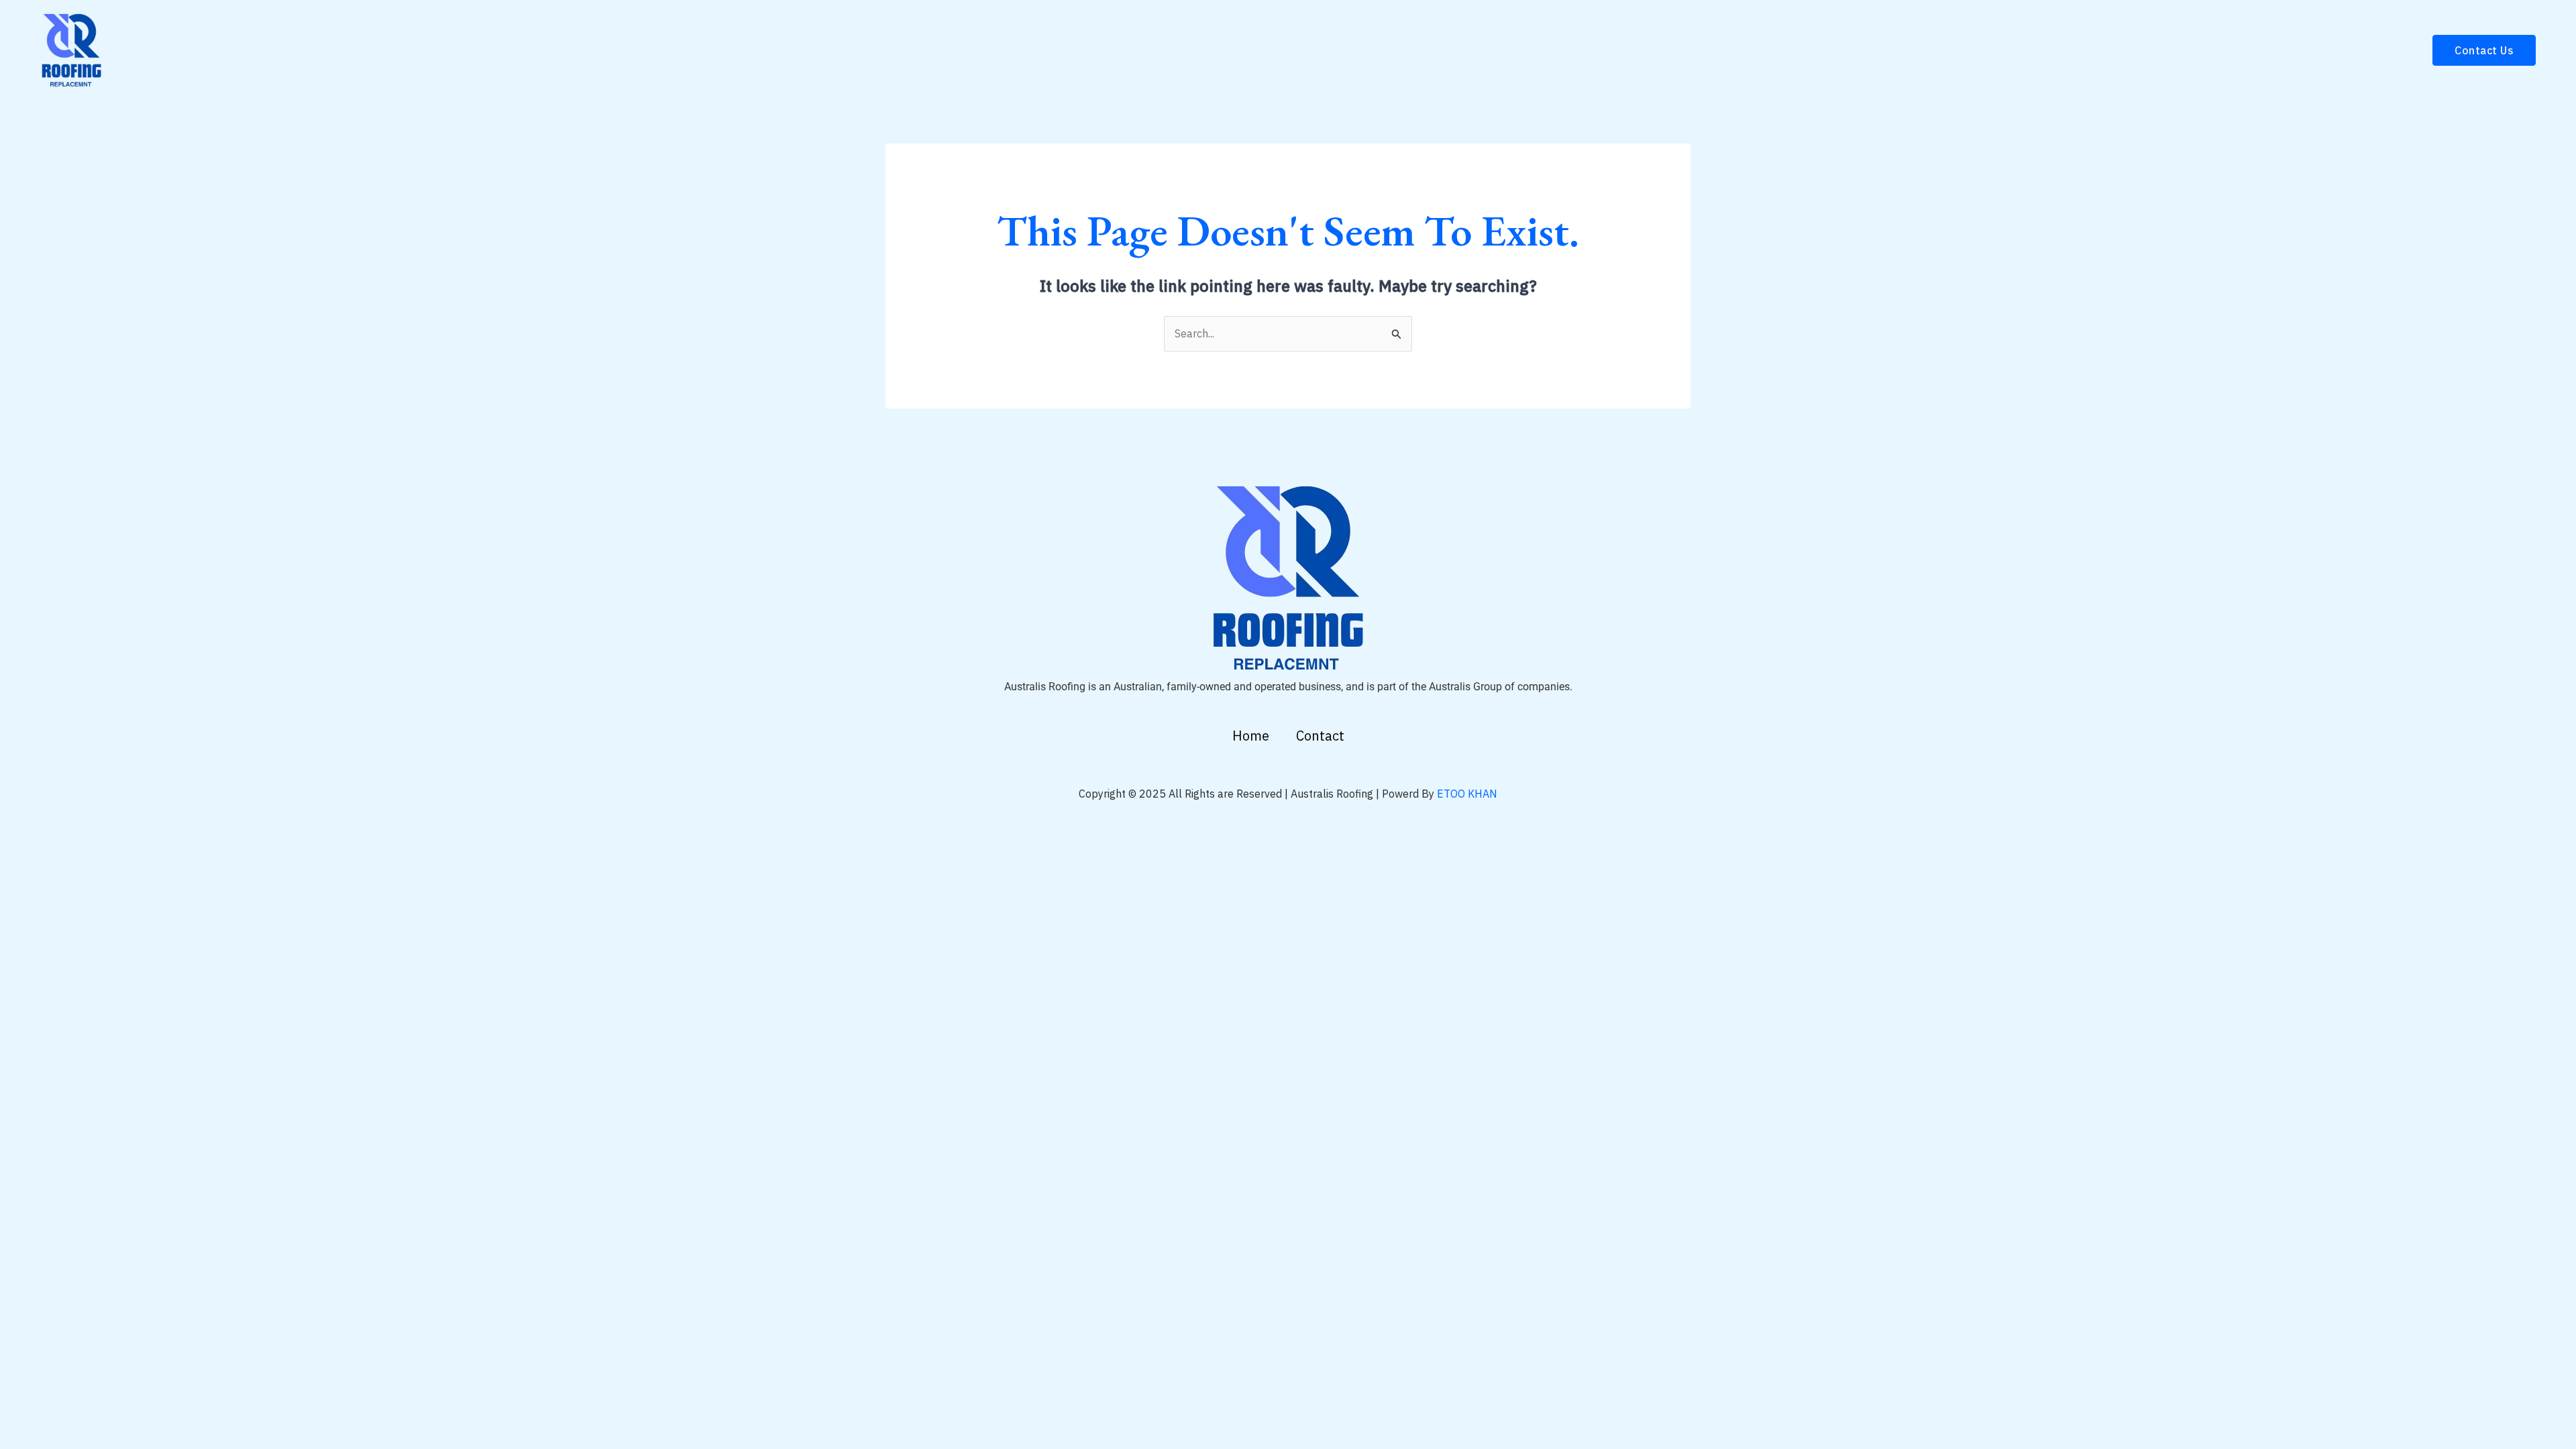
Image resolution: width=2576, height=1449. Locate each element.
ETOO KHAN (1467, 794)
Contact (1320, 736)
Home (1251, 736)
